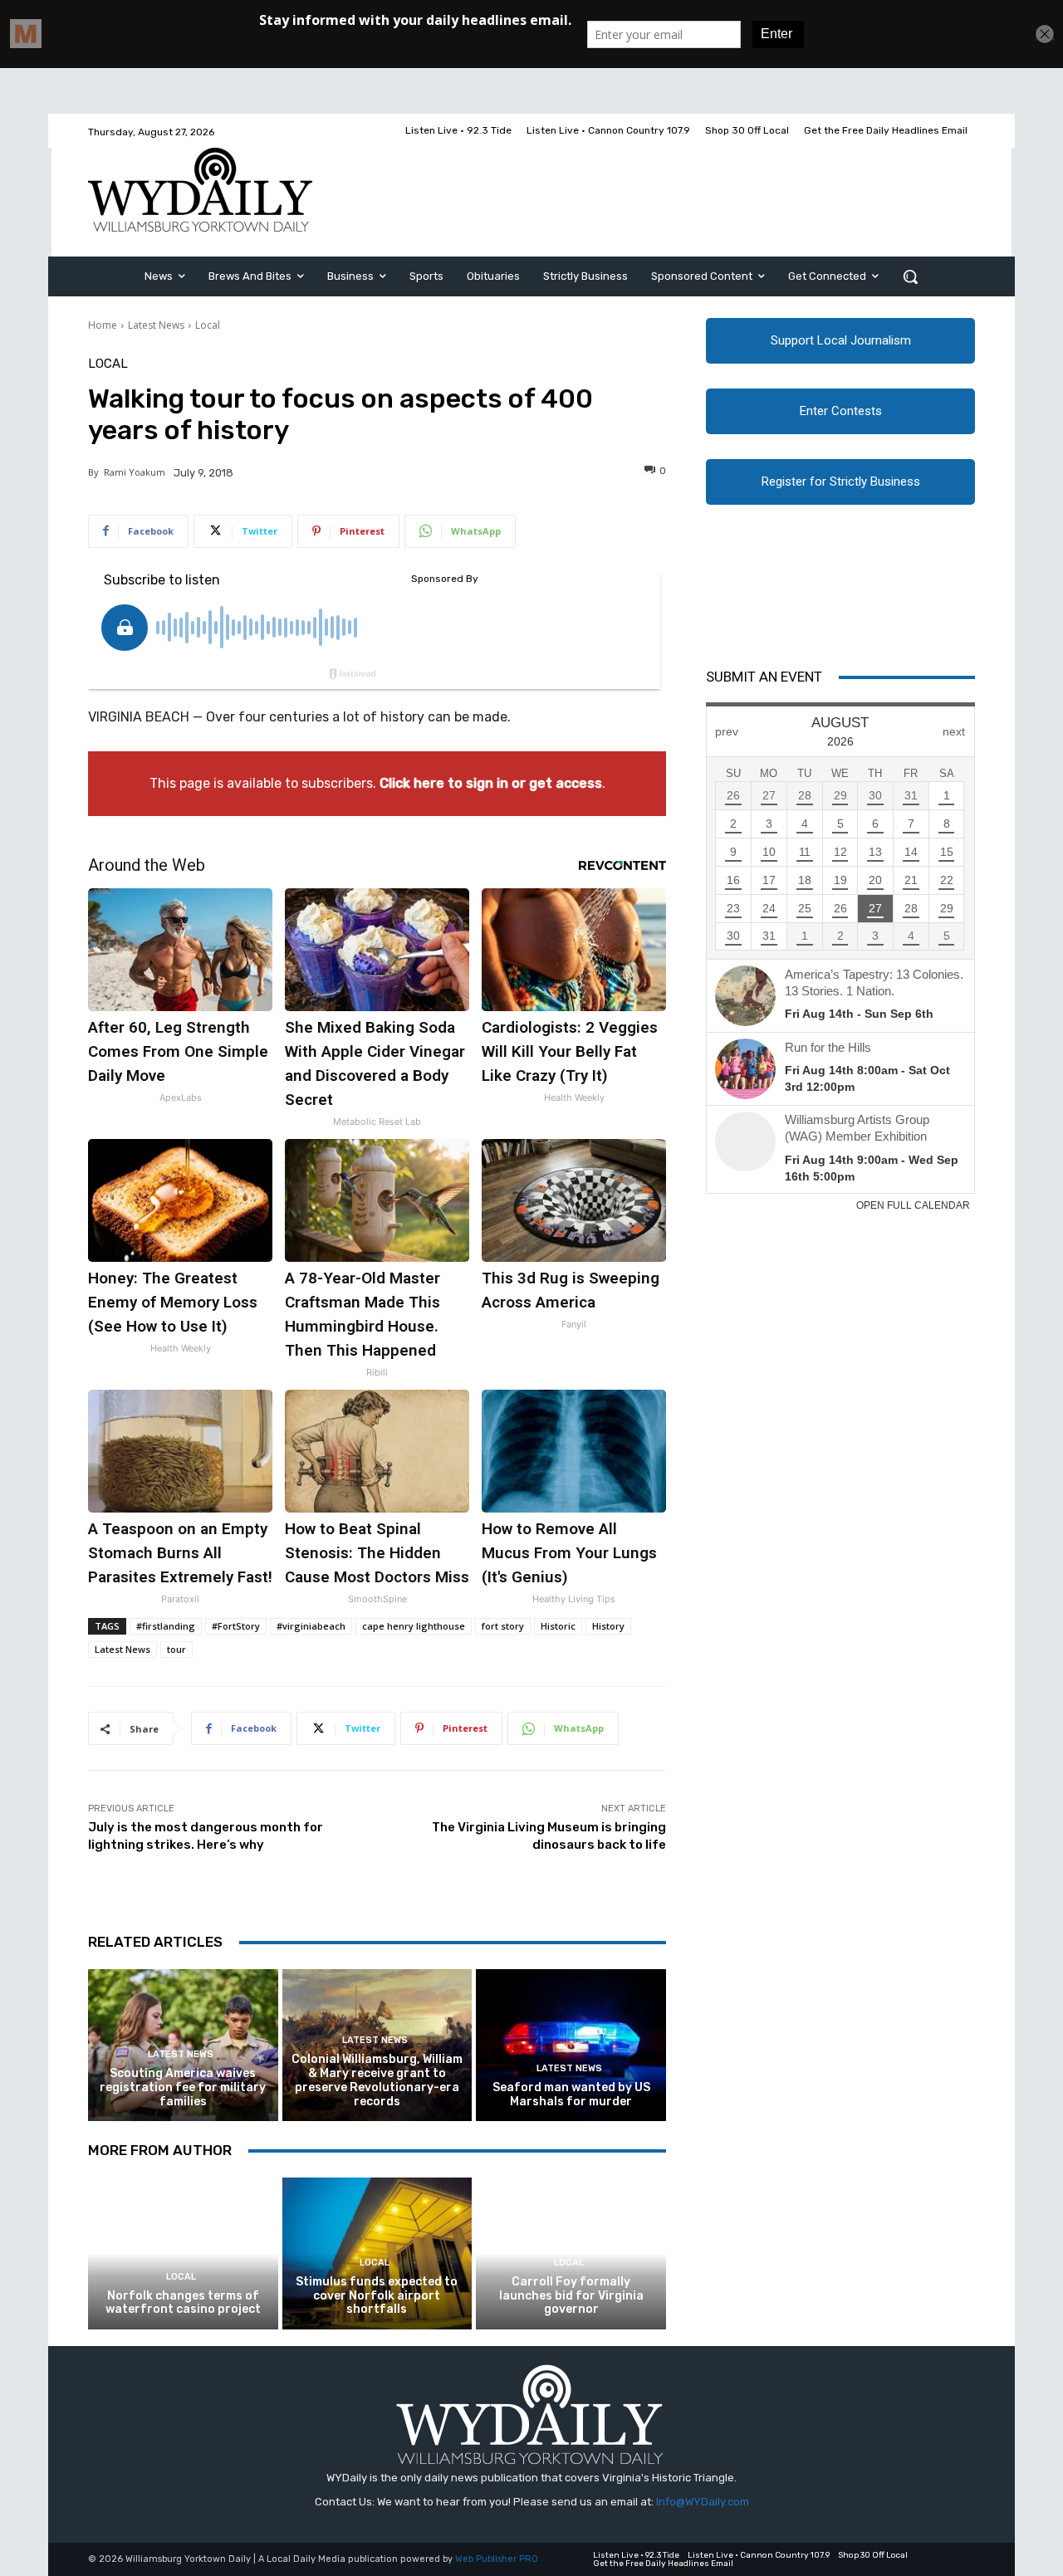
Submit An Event (764, 677)
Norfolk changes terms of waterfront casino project (183, 2303)
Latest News (156, 325)
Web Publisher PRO (497, 2559)
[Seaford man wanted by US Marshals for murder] (571, 2045)
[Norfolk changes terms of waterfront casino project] (183, 2253)
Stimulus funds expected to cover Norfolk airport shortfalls (377, 2296)
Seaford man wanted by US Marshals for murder (571, 2095)
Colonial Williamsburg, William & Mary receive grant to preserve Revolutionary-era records (377, 2080)
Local (208, 325)
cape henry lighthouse (414, 1626)
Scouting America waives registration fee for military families (183, 2087)
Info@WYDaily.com (703, 2502)
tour (176, 1649)
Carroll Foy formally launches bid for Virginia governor (571, 2296)
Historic (558, 1626)
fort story (503, 1626)
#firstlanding (166, 1626)
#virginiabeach (311, 1626)
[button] (910, 276)
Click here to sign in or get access (491, 783)
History (608, 1626)
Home (103, 325)
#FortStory (236, 1626)
